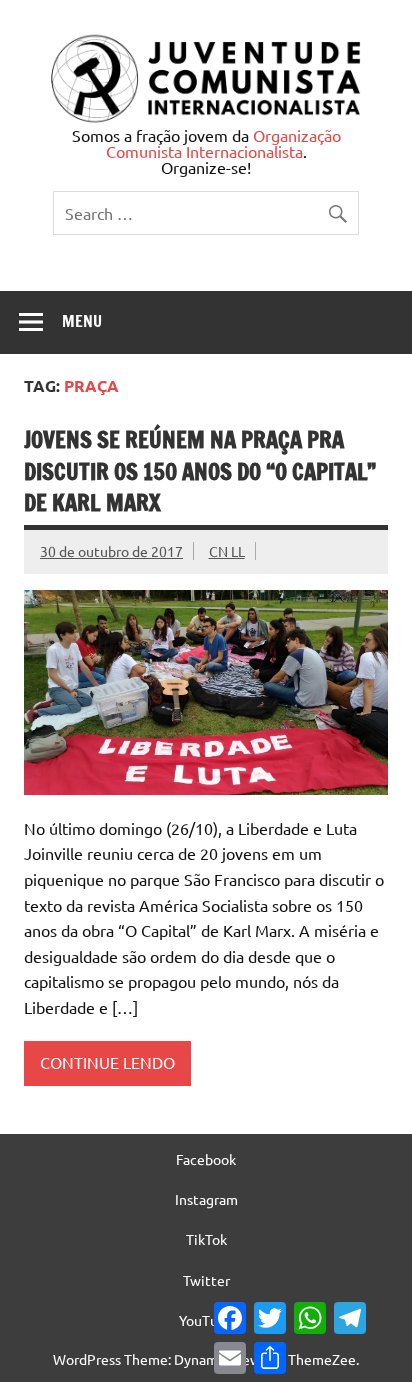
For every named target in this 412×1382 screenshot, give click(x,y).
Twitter (206, 1280)
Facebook (206, 1159)
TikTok (206, 1239)
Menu (82, 321)
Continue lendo (107, 1062)
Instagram (206, 1199)
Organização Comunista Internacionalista (223, 143)
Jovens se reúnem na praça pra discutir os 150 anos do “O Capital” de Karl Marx (200, 471)
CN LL (227, 551)
